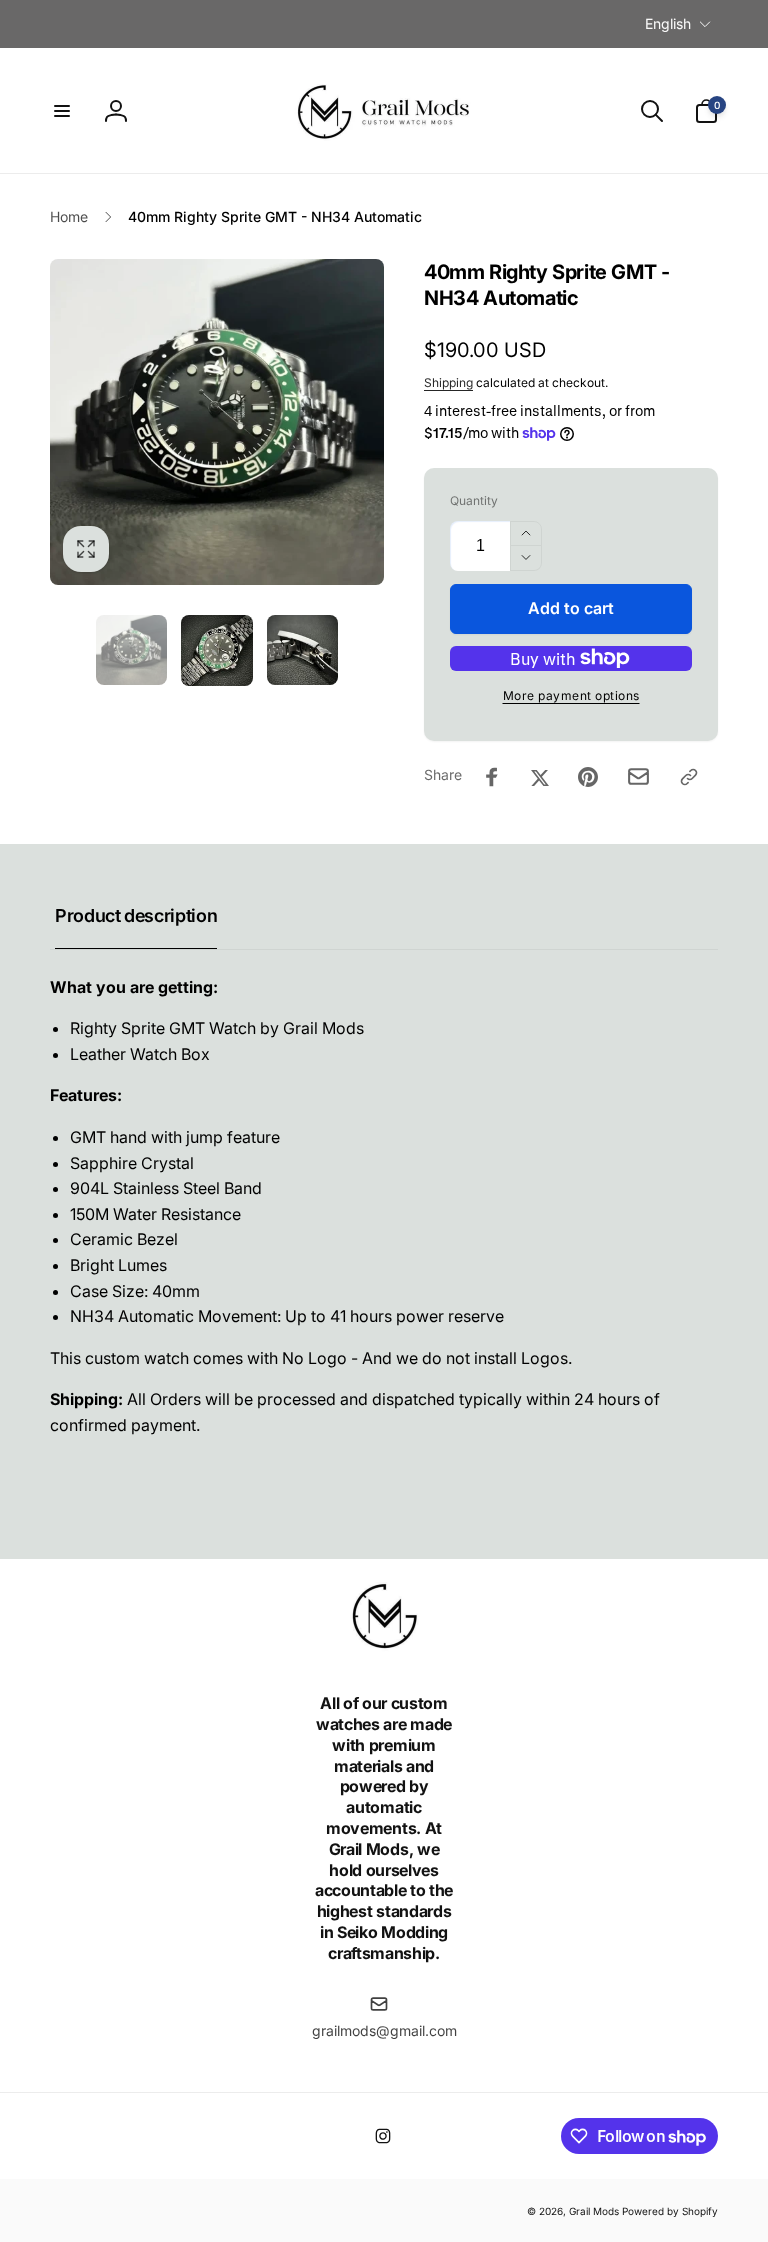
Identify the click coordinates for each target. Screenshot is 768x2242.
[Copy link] (689, 777)
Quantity (474, 500)
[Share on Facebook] (492, 777)
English (668, 23)
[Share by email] (638, 776)
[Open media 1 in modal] (217, 421)
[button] (62, 111)
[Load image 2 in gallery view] (217, 650)
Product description (136, 915)
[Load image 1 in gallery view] (132, 650)
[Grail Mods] (384, 1650)
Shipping (448, 382)
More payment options (571, 695)
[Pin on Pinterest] (588, 777)
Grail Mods (594, 2211)
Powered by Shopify (670, 2211)
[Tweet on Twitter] (540, 777)
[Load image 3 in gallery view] (303, 650)
